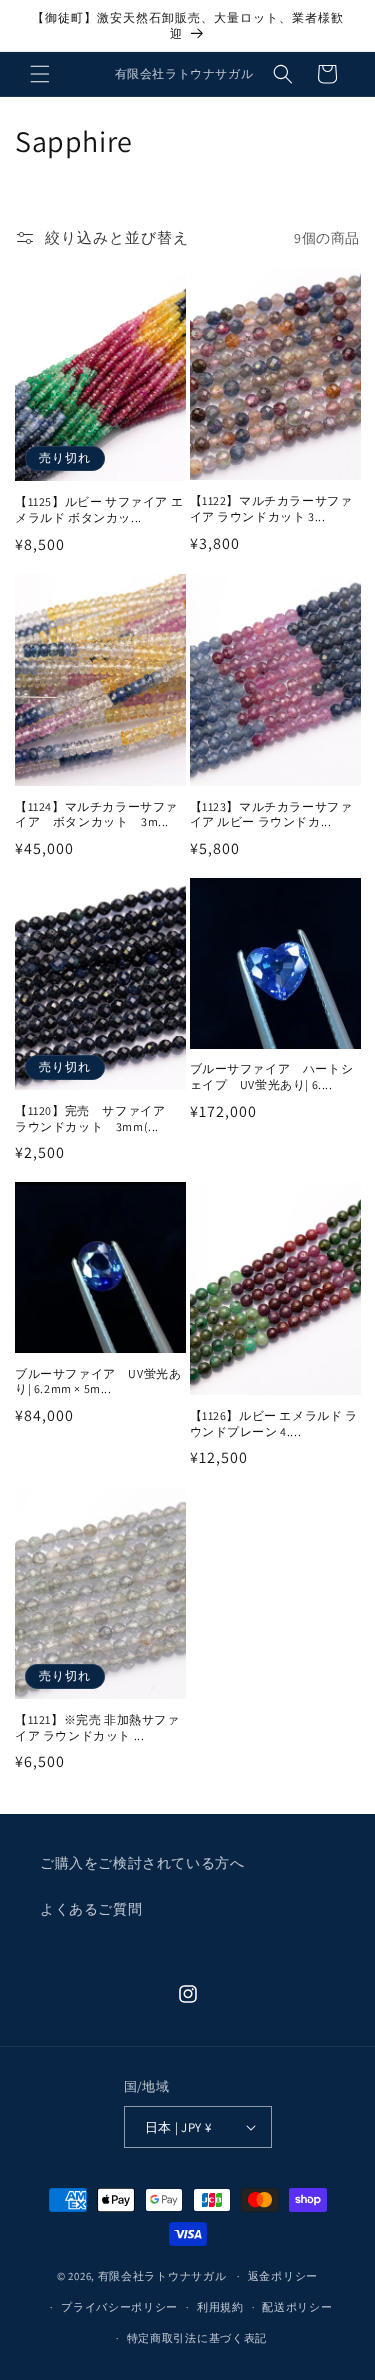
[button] (40, 74)
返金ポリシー (283, 2276)
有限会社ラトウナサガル (162, 2276)
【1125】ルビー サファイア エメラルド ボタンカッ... (99, 509)
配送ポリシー (297, 2307)
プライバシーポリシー (119, 2307)
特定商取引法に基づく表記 (197, 2338)
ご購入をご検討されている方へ (142, 1863)
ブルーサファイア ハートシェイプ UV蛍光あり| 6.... (272, 1076)
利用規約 (220, 2307)
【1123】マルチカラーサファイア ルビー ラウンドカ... (271, 814)
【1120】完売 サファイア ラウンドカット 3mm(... (96, 1118)
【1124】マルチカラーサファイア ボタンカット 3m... (96, 814)
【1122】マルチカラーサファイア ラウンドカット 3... (271, 508)
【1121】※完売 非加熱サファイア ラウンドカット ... (97, 1727)
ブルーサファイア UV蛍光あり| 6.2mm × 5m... (98, 1381)
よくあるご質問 (91, 1909)
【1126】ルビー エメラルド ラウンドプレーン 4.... (274, 1423)
